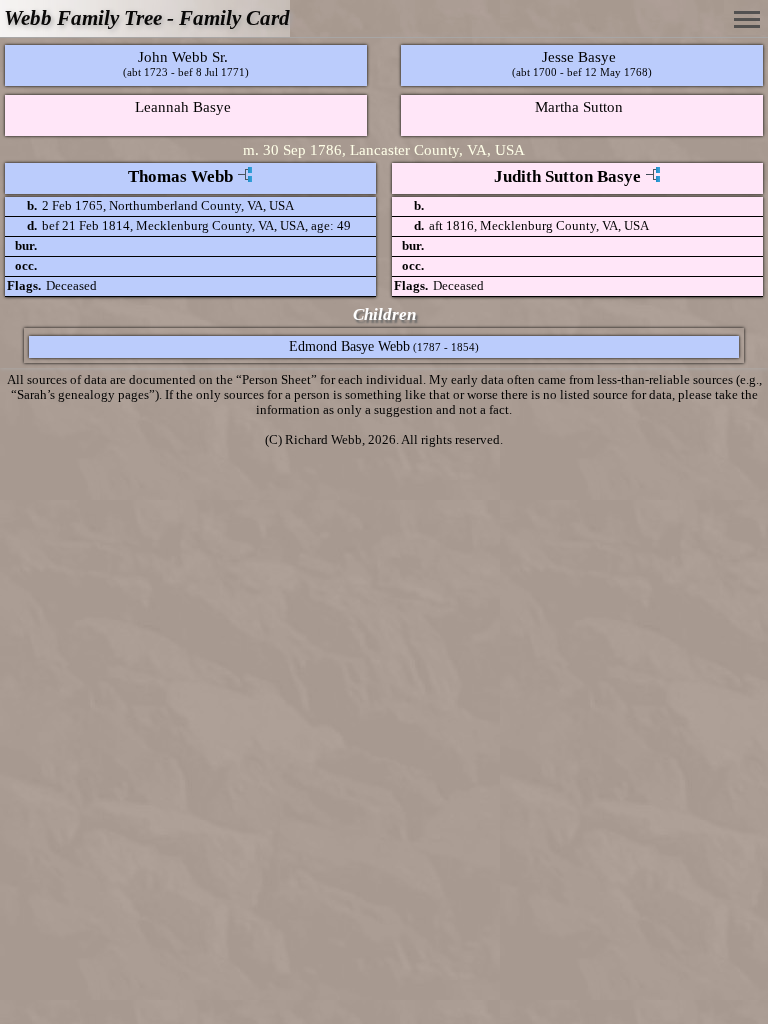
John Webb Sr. (183, 56)
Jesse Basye (579, 56)
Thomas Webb (180, 176)
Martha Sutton (579, 106)
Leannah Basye (183, 106)
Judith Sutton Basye (567, 176)
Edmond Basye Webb (349, 346)
